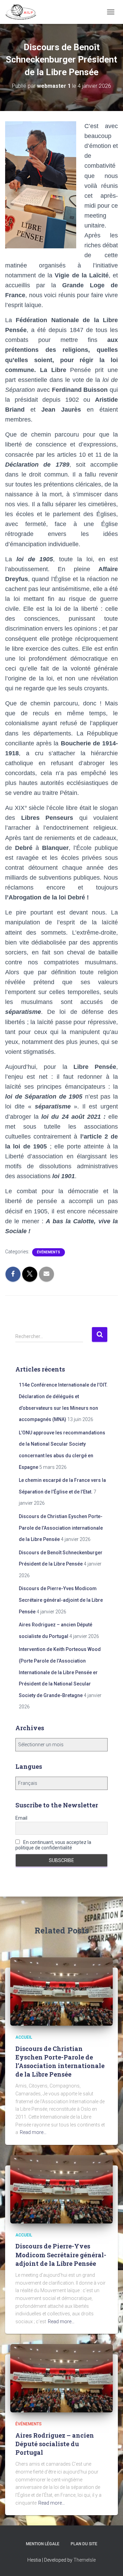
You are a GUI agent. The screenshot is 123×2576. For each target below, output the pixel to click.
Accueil (24, 2037)
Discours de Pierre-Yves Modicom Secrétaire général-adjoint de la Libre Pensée (61, 1600)
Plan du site (84, 2544)
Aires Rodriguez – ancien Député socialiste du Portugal (55, 2444)
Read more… (33, 2132)
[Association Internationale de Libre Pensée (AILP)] (23, 12)
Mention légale (43, 2544)
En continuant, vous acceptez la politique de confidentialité (53, 1845)
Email (21, 1818)
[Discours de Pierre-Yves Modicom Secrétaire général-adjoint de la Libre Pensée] (61, 2189)
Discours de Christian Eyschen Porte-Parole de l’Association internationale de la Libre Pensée (61, 1528)
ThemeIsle (85, 2560)
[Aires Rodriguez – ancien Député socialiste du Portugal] (61, 2378)
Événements (49, 1252)
